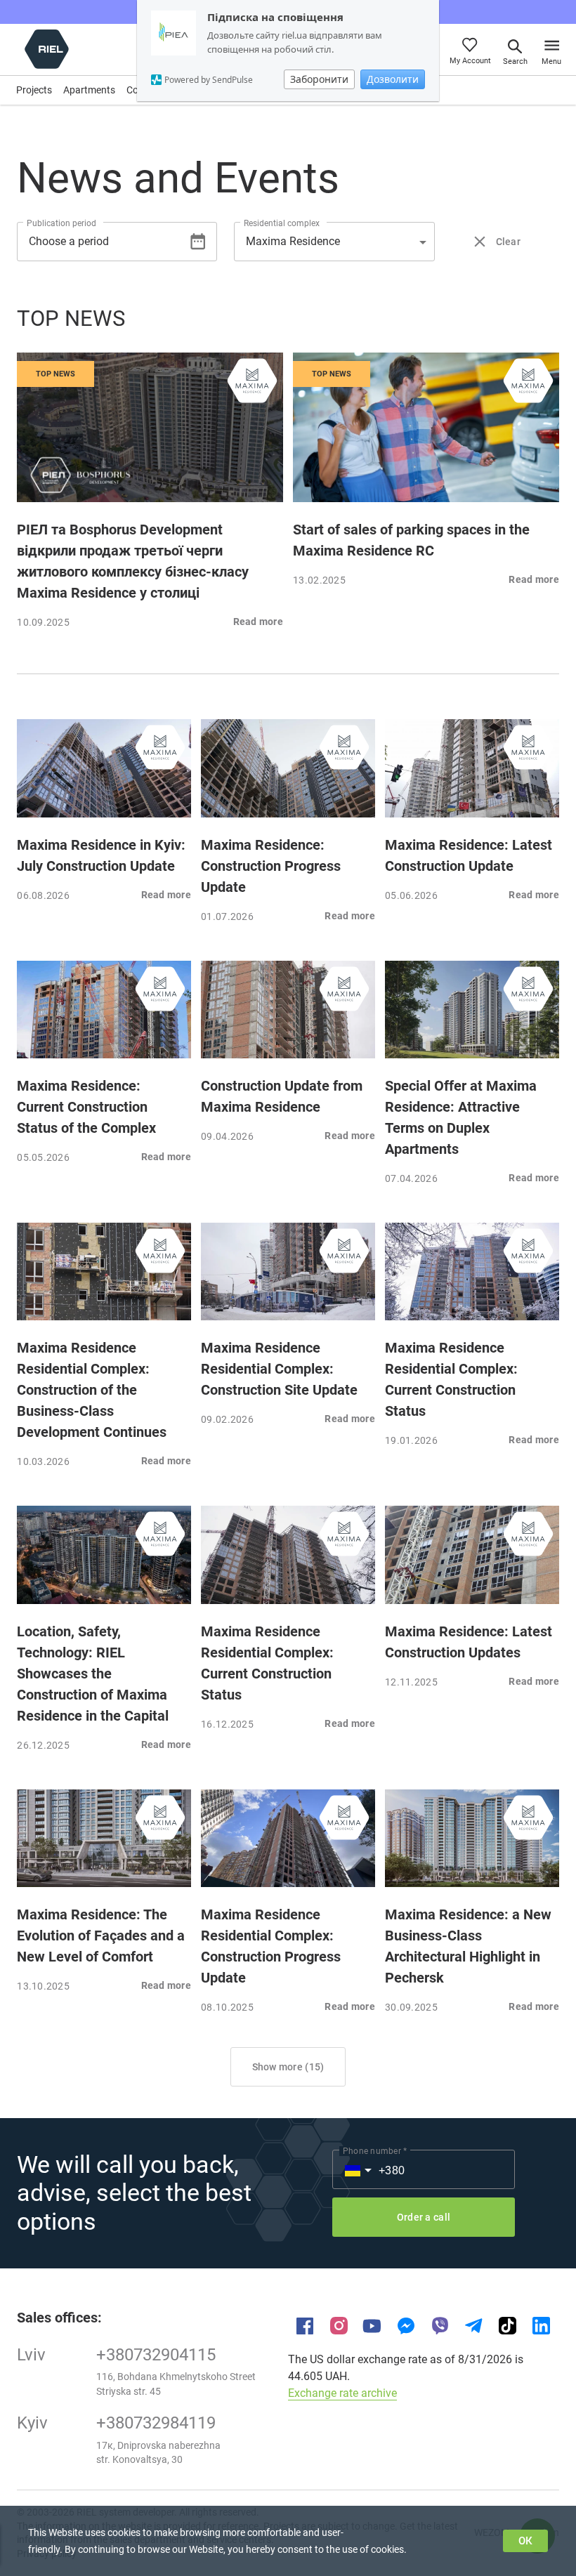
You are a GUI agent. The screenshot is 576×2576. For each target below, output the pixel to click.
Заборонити (319, 79)
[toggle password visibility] (198, 241)
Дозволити (393, 79)
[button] (334, 242)
